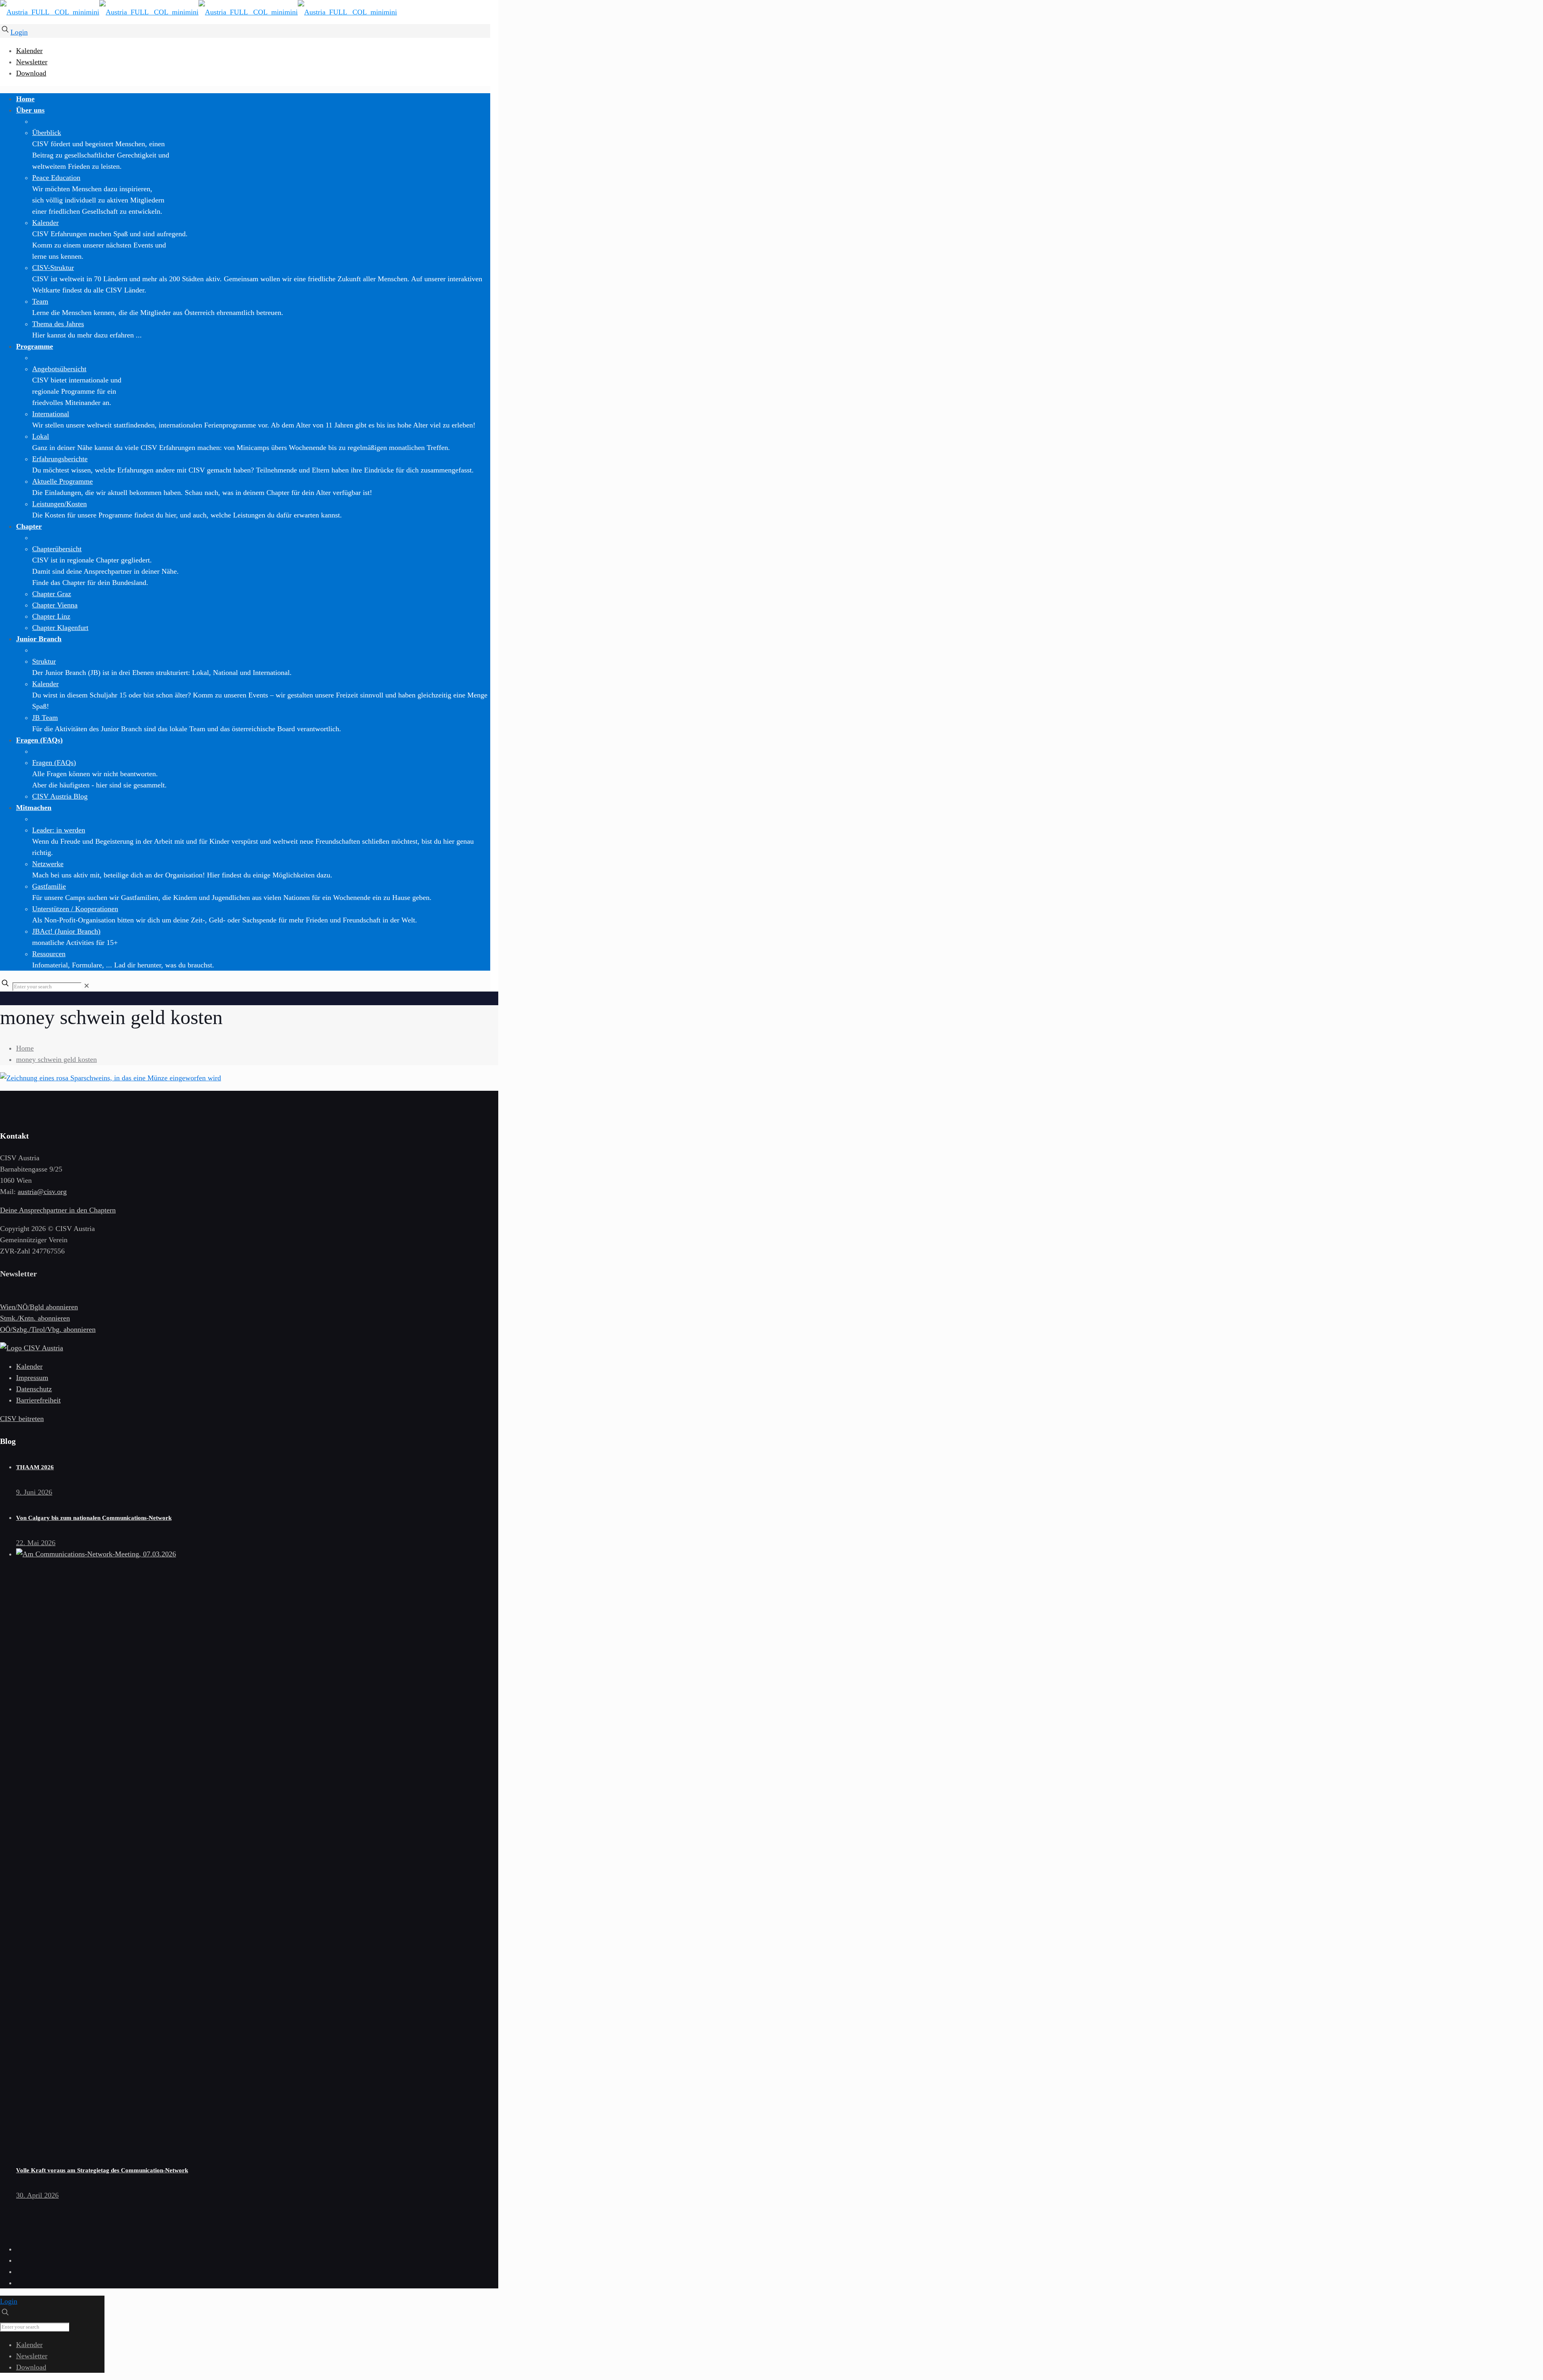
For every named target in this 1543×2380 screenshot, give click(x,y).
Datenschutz (34, 1389)
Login (19, 32)
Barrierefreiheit (38, 1400)
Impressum (32, 1378)
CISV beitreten (22, 1419)
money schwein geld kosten (56, 1059)
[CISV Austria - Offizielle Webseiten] (199, 12)
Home (25, 1048)
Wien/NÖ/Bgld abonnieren (39, 1307)
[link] (87, 986)
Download (31, 73)
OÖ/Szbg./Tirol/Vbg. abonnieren (48, 1329)
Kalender (29, 51)
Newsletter (32, 62)
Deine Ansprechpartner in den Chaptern (58, 1210)
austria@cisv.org (42, 1192)
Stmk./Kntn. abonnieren (35, 1318)
